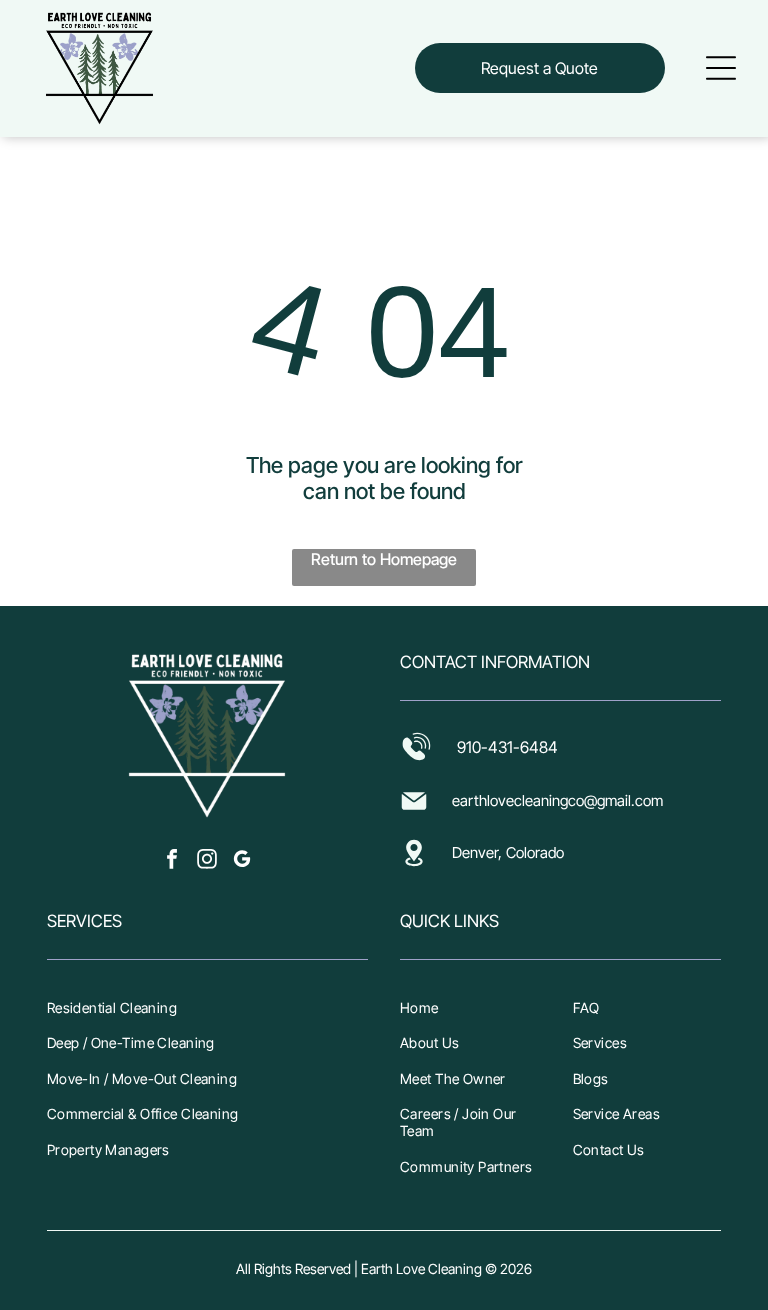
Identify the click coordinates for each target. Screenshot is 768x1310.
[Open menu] (721, 68)
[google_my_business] (242, 861)
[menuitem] (207, 1007)
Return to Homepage (384, 559)
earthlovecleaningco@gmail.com (557, 800)
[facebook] (172, 861)
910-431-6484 (507, 747)
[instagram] (207, 861)
